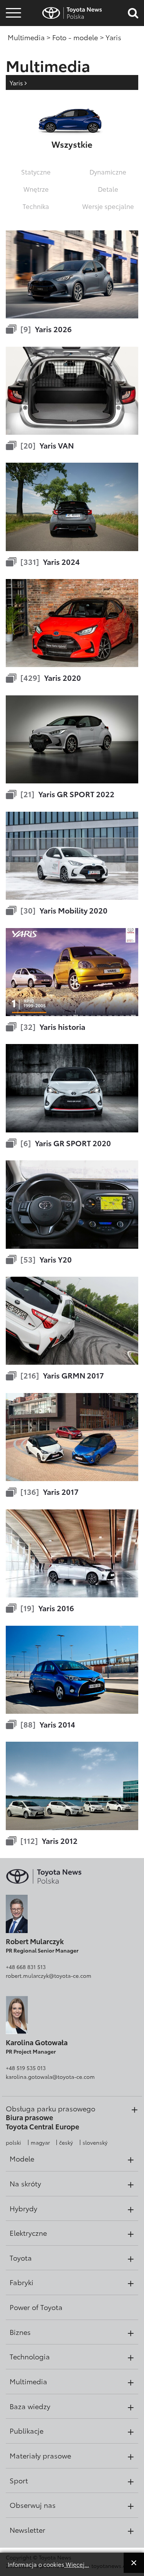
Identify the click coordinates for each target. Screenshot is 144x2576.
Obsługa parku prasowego (50, 2108)
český (66, 2142)
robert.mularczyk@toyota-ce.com (49, 1976)
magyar (40, 2142)
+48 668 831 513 (26, 1967)
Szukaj (13, 61)
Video (12, 40)
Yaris (17, 82)
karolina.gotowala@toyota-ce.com (50, 2077)
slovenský (95, 2142)
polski (13, 2142)
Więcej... (77, 2564)
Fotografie (12, 28)
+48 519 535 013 (26, 2068)
